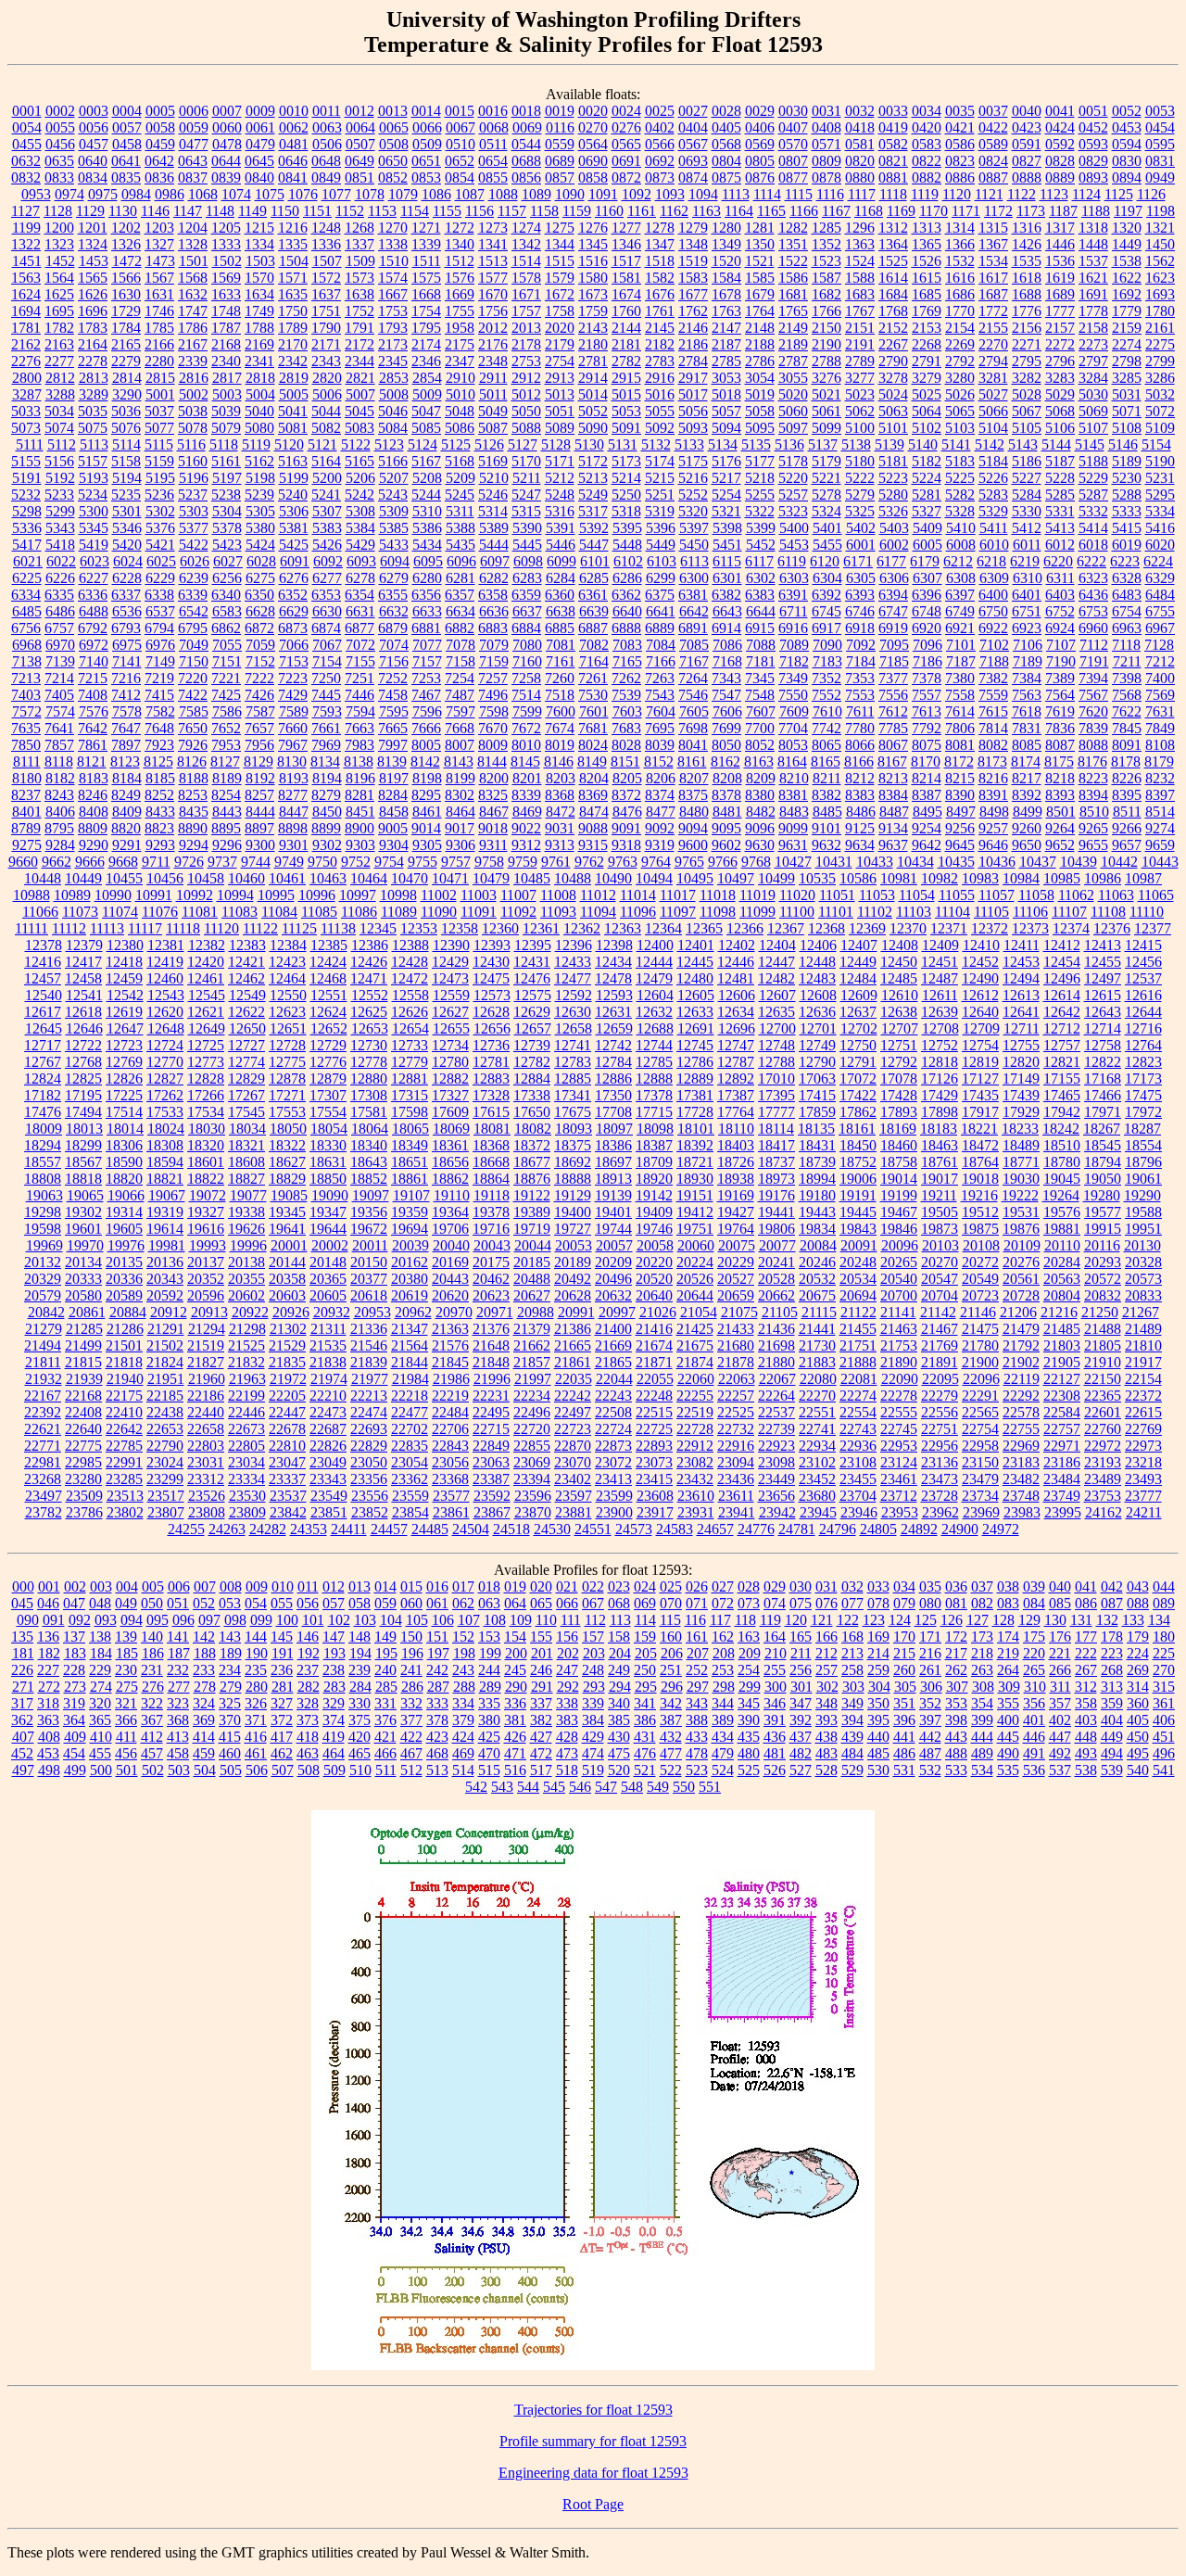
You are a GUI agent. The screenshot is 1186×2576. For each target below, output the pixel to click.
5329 (993, 511)
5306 (294, 511)
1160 (609, 211)
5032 (1160, 394)
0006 (194, 111)
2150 (826, 328)
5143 (1023, 444)
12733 (410, 1045)
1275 (560, 228)
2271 (1027, 344)
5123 (389, 444)
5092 (660, 428)
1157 (512, 211)
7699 (726, 728)
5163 (293, 461)
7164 (594, 661)
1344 (560, 244)
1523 (826, 261)
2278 (93, 361)
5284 (1027, 495)
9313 (560, 845)
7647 (126, 728)
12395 (533, 945)
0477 (194, 144)
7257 (493, 678)
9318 (626, 845)
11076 (160, 912)
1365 (927, 244)
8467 (494, 812)
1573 (360, 278)
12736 (491, 1045)
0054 (27, 127)
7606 (727, 711)
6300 (694, 578)
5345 (94, 528)
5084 (393, 428)
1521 (760, 261)
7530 (593, 695)
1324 (93, 244)
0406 (760, 127)
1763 (726, 311)
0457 (94, 144)
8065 (826, 745)
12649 (207, 1028)
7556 (893, 695)
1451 (27, 261)
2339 (193, 361)
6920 (927, 628)
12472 (410, 978)
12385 (329, 945)
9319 (660, 845)
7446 (360, 695)
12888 (654, 1079)
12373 (1030, 928)
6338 (159, 595)
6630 (327, 611)
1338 (393, 244)
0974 (69, 194)
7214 (59, 678)
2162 (26, 344)
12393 (492, 945)
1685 (927, 294)
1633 (226, 294)
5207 (394, 478)
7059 (260, 645)
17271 (287, 1095)
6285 (594, 578)
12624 (328, 1012)
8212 (860, 778)
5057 (726, 411)
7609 (794, 711)
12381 (166, 945)
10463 (328, 878)
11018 (718, 895)
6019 (1127, 545)
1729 (126, 311)
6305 (861, 578)
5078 (193, 428)
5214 (626, 478)
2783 (660, 361)
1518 (660, 261)
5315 (526, 511)
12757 (1062, 1045)
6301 (727, 578)
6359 (526, 595)
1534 (993, 261)
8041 (693, 745)
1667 (393, 294)
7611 (860, 711)
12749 (817, 1045)
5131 (623, 444)
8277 (293, 795)
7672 (526, 728)
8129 (259, 761)
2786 (760, 361)
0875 (726, 178)
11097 (678, 912)
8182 (60, 778)
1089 (536, 194)
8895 (226, 828)
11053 (877, 895)
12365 (704, 928)
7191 (1094, 661)
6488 (94, 611)
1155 (447, 211)
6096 (461, 561)
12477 (573, 978)
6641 (661, 611)
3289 (94, 394)
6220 (1058, 561)
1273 (493, 228)
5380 (260, 528)
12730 (369, 1045)
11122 (260, 928)
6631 (360, 611)
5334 (1160, 511)
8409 (127, 812)
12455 (1103, 962)
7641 (59, 728)
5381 (294, 528)
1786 (193, 328)
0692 (660, 161)
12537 (1143, 978)
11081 (200, 912)
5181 (893, 461)
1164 (739, 211)
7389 (1060, 678)
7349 (793, 678)
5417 (27, 545)
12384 (288, 945)
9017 (460, 828)
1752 (360, 311)
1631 (159, 294)
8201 (527, 778)
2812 (60, 378)
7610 (827, 711)
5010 (461, 394)
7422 (193, 695)
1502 (227, 261)
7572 (27, 711)
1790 (326, 328)
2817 (227, 378)
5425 (294, 545)
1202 (126, 228)
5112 (62, 444)
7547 (726, 695)
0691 (626, 161)
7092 (861, 645)
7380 (960, 678)
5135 (756, 444)
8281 (360, 795)
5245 (460, 495)
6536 (127, 611)
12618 (83, 1012)
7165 (627, 661)
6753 (1093, 611)
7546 (693, 695)
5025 (927, 394)
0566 (660, 144)
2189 (793, 344)
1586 (793, 278)
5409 (927, 528)
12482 (776, 978)
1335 (293, 244)
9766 (723, 862)
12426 (369, 962)
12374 (1071, 928)
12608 (818, 995)
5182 (927, 461)
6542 (194, 611)
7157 (427, 661)
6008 (961, 545)
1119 (925, 194)
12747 (736, 1045)
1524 (860, 261)
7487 (460, 695)
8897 (259, 828)
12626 (410, 1012)
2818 (260, 378)
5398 (727, 528)
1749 (259, 311)
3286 (1160, 378)
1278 (660, 228)
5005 (294, 394)
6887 (593, 628)
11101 (836, 912)
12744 (654, 1045)
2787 (793, 361)
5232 (26, 495)
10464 (369, 878)
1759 (593, 311)
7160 (527, 661)
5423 (227, 545)
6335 (59, 595)
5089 (560, 428)
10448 (43, 878)
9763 (623, 862)
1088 (503, 194)
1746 (159, 311)
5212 (560, 478)
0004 (127, 111)
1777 (1060, 311)
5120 (289, 444)
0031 (826, 111)
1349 (726, 244)
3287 (27, 394)
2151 (860, 328)
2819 (294, 378)
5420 (127, 545)
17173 (1143, 1079)
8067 (893, 745)
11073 (80, 912)
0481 (294, 144)
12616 (1143, 995)
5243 (393, 495)
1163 (707, 211)
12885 (573, 1079)
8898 (293, 828)
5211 (527, 478)
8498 (994, 812)
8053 (793, 745)
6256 (227, 578)
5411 (994, 528)
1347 (660, 244)
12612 (980, 995)
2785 (726, 361)
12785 (654, 1062)
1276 (593, 228)
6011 (1027, 545)
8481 (727, 812)
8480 (694, 812)
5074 (59, 428)
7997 (393, 745)
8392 (1027, 795)
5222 (860, 478)
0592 (1060, 144)
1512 (460, 261)
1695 (59, 311)
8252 (159, 795)
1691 (1093, 294)
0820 (860, 161)
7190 (1061, 661)
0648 (326, 161)
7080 (527, 645)
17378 (654, 1095)
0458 (127, 144)
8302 (460, 795)
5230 (1127, 478)
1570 (259, 278)
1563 (26, 278)
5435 (461, 545)
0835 (126, 178)
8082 (993, 745)
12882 (450, 1079)
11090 (439, 912)
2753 (526, 361)
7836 (1060, 728)
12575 (533, 995)
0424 (1060, 127)
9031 (560, 828)
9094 (693, 828)
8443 (227, 812)
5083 (360, 428)
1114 (767, 194)
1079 (403, 194)
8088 (1093, 745)
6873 (293, 628)
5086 (460, 428)
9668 (123, 862)
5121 (322, 444)
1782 (59, 328)
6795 (193, 628)
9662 (57, 862)
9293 (160, 845)
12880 (369, 1079)
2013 (526, 328)
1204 (193, 228)
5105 (1027, 428)
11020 (797, 895)
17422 (858, 1095)
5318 (626, 511)
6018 (1093, 545)
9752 (356, 862)
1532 (960, 261)
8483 (794, 812)
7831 (1027, 728)
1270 (393, 228)
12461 (206, 978)
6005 (927, 545)
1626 (93, 294)
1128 (58, 211)
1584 (726, 278)
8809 (93, 828)
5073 (26, 428)
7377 (893, 678)
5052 (593, 411)
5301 (127, 511)
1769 (927, 311)
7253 (426, 678)
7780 (860, 728)
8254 (226, 795)
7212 (1160, 661)
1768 (893, 311)
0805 (760, 161)
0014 (426, 111)
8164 (792, 761)
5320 (693, 511)
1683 (860, 294)
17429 (940, 1095)
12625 (369, 1012)
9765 (689, 862)
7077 (427, 645)
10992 (195, 895)
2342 (293, 361)
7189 (1028, 661)
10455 (124, 878)
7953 (226, 745)
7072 (360, 645)
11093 (558, 912)
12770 (165, 1062)
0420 (927, 127)
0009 (260, 111)
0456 (60, 144)
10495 (695, 878)
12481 (736, 978)
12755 (1021, 1045)
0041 (1060, 111)
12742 (613, 1045)
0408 (826, 127)
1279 (693, 228)
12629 (532, 1012)
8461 (427, 812)
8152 (659, 761)
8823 (159, 828)
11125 (299, 928)
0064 (360, 127)
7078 (461, 645)
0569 (760, 144)
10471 (450, 878)
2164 (93, 344)
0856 (526, 178)
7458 (393, 695)
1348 (693, 244)
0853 (426, 178)
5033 (26, 411)
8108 (1160, 745)
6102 (628, 561)
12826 (124, 1079)
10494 (654, 878)
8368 (560, 795)
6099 (561, 561)
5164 (326, 461)
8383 (860, 795)
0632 (26, 161)
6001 (861, 545)
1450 (1160, 244)
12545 (207, 995)
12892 (736, 1079)
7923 (159, 745)
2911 (493, 378)
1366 (960, 244)
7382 (993, 678)
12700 (777, 1028)
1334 (259, 244)
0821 (893, 161)
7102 (994, 645)
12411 (1022, 945)
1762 (693, 311)
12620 (165, 1012)
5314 (493, 511)
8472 (561, 812)
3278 (893, 378)
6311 (1060, 578)
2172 (360, 344)
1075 (270, 194)
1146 (155, 211)
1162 (674, 211)
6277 (327, 578)
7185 (894, 661)
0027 (693, 111)
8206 (661, 778)
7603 (627, 711)
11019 (757, 895)
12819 (980, 1062)
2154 (960, 328)
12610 (900, 995)
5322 (760, 511)
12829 (246, 1079)
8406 (60, 812)
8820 (126, 828)
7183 (827, 661)
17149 (1021, 1079)
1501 (194, 261)
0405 (726, 127)
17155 (1062, 1079)
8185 (160, 778)
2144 (626, 328)
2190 (826, 344)
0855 (493, 178)
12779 (410, 1062)
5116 (191, 444)
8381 (793, 795)
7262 (626, 678)
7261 (593, 678)
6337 (126, 595)
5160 (193, 461)
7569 (1160, 695)
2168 (226, 344)
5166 (393, 461)
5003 (227, 394)
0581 (860, 144)
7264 (693, 678)
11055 (957, 895)
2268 (927, 344)
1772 (993, 311)
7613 (927, 711)
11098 (718, 912)
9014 (426, 828)
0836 (159, 178)
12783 (573, 1062)
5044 (326, 411)
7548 (760, 695)
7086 (727, 645)
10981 (899, 878)
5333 (1127, 511)
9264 (1060, 828)
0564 (593, 144)
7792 (927, 728)
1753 (393, 311)
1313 (927, 228)
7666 (426, 728)
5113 (94, 444)
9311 (493, 845)
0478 (227, 144)
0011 (327, 111)
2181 (626, 344)
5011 (493, 394)
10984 (1021, 878)
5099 (826, 428)
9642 (927, 845)
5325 (860, 511)
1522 (793, 261)
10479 (491, 878)
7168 (727, 661)
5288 (1127, 495)
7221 (226, 678)
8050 (726, 745)
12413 (1103, 945)
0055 (60, 127)
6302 (761, 578)
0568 (726, 144)
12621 (206, 1012)
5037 (159, 411)
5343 (60, 528)
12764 (1143, 1045)
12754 (980, 1045)
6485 (27, 611)
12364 (663, 928)
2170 (293, 344)
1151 (317, 211)
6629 (294, 611)
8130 (292, 761)
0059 (194, 127)
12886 (613, 1079)
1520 (726, 261)
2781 (593, 361)
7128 (1159, 645)
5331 (1060, 511)
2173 (393, 344)
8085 (1027, 745)
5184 (993, 461)
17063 (817, 1079)
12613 (1021, 995)
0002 (60, 111)
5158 (126, 461)
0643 (193, 161)
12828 (206, 1079)
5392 (594, 528)
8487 (894, 812)
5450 (694, 545)
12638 (899, 1012)
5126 (489, 444)
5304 (227, 511)
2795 (1027, 361)
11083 (240, 912)
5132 (656, 444)
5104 (993, 428)
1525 (893, 261)
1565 (93, 278)
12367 (786, 928)
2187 (726, 344)
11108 (1108, 912)
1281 (760, 228)
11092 (518, 912)
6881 (426, 628)
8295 (426, 795)
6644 (761, 611)
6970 (60, 645)
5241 (326, 495)
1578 (526, 278)
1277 (626, 228)
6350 (259, 595)
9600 (693, 845)
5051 (560, 411)
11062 (1076, 895)
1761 (660, 311)
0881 (893, 178)
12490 (980, 978)
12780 (450, 1062)
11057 (997, 895)
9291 (127, 845)
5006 (327, 394)
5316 (560, 511)
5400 (794, 528)
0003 (94, 111)
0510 (461, 144)
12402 (737, 945)
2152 (893, 328)
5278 (826, 495)
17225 (124, 1095)
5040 (259, 411)
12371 (949, 928)
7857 (59, 745)
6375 (660, 595)
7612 (893, 711)
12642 (1062, 1012)
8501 (1061, 812)
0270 (593, 127)
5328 (960, 511)
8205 (627, 778)
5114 (126, 444)
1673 (593, 294)
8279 (326, 795)
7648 (159, 728)
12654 (410, 1028)
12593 (614, 995)
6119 (792, 561)
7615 (993, 711)
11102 (875, 912)
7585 (194, 711)
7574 (60, 711)
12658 (574, 1028)
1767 (860, 311)
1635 (293, 294)
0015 (460, 111)
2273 (1093, 344)
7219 (159, 678)
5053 (626, 411)
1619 (1060, 278)
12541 (84, 995)
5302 (160, 511)
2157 (1060, 328)
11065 (1156, 895)
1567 (159, 278)
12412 (1062, 945)
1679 (760, 294)
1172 (998, 211)
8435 (194, 812)
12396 (574, 945)
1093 (670, 194)
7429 (293, 695)
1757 (526, 311)
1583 (693, 278)
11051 (837, 895)
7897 (126, 745)
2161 (1160, 328)
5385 (394, 528)
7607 (761, 711)
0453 (1127, 127)
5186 (1027, 461)
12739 (532, 1045)
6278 (360, 578)
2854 (427, 378)
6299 (661, 578)
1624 (26, 294)
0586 (960, 144)
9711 (156, 862)
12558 (410, 995)
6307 (927, 578)
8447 (294, 812)
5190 (1160, 461)
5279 (860, 495)
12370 (908, 928)
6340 (226, 595)
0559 (560, 144)
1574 (393, 278)
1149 (252, 211)
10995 (276, 895)
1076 (303, 194)
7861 (93, 745)
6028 (261, 561)
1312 (893, 228)
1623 (1160, 278)
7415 (159, 695)
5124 (423, 444)
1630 (126, 294)
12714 (1103, 1028)
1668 (426, 294)
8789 (26, 828)
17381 (695, 1095)
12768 (83, 1062)
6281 (461, 578)
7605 (694, 711)
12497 (1103, 978)
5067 (1027, 411)
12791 (858, 1062)
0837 (193, 178)
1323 (59, 244)
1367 (993, 244)
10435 (956, 862)
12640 (980, 1012)
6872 (259, 628)
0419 (893, 127)
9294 (194, 845)
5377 (194, 528)
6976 (160, 645)
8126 (192, 761)
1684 (893, 294)
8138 (359, 761)
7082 (594, 645)
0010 (294, 111)
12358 (460, 928)
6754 (1127, 611)
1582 (660, 278)
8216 (993, 778)
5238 (226, 495)
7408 (93, 695)
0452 (1093, 127)
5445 (527, 545)
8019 (560, 745)
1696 (93, 311)
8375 (693, 795)
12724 (165, 1045)
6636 (494, 611)
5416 (1160, 528)
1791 (360, 328)
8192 (260, 778)
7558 (960, 695)
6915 (760, 628)
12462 (246, 978)
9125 (860, 828)
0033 (893, 111)
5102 (927, 428)
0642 (159, 161)
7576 (94, 711)
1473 (160, 261)
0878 (826, 178)
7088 (761, 645)
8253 (193, 795)
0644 (226, 161)
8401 (27, 812)
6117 (759, 561)
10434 (915, 862)
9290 (94, 845)
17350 (613, 1095)
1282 (793, 228)
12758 (1103, 1045)
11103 (914, 912)
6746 (860, 611)
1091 (603, 194)
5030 (1093, 394)
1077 (336, 194)
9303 (360, 845)
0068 (494, 127)
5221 (826, 478)
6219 (1025, 561)
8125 (158, 761)
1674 (626, 294)
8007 (460, 745)
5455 (827, 545)
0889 (1060, 178)
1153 (382, 211)
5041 (293, 411)
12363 (623, 928)
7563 (1027, 695)
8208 (727, 778)
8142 (425, 761)
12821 (1062, 1062)
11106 (1030, 912)
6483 (1127, 595)
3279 (927, 378)
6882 (460, 628)
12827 (165, 1079)
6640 (627, 611)
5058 (760, 411)
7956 (259, 745)
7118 (1126, 645)
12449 (858, 962)
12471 (369, 978)
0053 (1160, 111)
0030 (793, 111)
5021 (826, 394)
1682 (826, 294)
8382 (826, 795)
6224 (1158, 561)
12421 (246, 962)
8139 (392, 761)
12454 (1062, 962)
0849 (326, 178)
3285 (1127, 378)
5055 (660, 411)
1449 (1127, 244)
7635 (26, 728)
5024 (893, 394)
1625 (59, 294)
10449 (83, 878)
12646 (84, 1028)
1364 (893, 244)
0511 (493, 144)
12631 (613, 1012)
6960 (1093, 628)
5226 (993, 478)
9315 (593, 845)
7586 (227, 711)
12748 (776, 1045)
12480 (695, 978)
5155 (26, 461)
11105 (991, 912)
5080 (259, 428)
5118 (224, 444)
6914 (726, 628)
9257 (993, 828)
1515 (560, 261)
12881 (410, 1079)
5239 (259, 495)
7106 (1028, 645)
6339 (193, 595)
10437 (1038, 862)
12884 (532, 1079)
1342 (526, 244)
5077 (159, 428)
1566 (126, 278)
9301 (294, 845)
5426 (327, 545)
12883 (491, 1079)
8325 (493, 795)
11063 (1116, 895)
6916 (793, 628)
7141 (127, 661)
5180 (860, 461)
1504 (294, 261)
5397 (694, 528)
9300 (260, 845)
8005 (426, 745)
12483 (817, 978)
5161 (226, 461)
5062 (860, 411)
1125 (1119, 194)
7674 (560, 728)
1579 (560, 278)
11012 (598, 895)
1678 (726, 294)
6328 (1127, 578)
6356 (426, 595)
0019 (560, 111)
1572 (326, 278)
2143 (593, 328)
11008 (558, 895)
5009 (427, 394)
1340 (460, 244)
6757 (59, 628)
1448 (1093, 244)
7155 (360, 661)
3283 (1060, 378)
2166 (159, 344)
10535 (817, 878)
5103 (960, 428)
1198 (1161, 211)
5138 (856, 444)
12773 (206, 1062)
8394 (1093, 795)
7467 (426, 695)
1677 (693, 294)
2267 (893, 344)
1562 (1160, 261)
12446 (736, 962)
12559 (451, 995)
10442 (1119, 862)
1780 (1160, 311)
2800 (27, 378)
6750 (993, 611)
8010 (526, 745)
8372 (626, 795)
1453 (94, 261)
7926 (193, 745)
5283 (993, 495)
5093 (693, 428)
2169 (259, 344)
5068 (1060, 411)
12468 (328, 978)
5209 (461, 478)
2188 (760, 344)
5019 (760, 394)
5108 (1127, 428)
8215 (960, 778)
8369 (593, 795)
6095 (428, 561)
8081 (960, 745)
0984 (136, 194)
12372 (990, 928)
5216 (693, 478)
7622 (1127, 711)
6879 (393, 628)
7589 (294, 711)
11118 (183, 928)
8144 (492, 761)
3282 (1027, 378)
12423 (287, 962)
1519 (693, 261)
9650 (1027, 845)
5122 (356, 444)
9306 (461, 845)
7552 (826, 695)
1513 (493, 261)
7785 (893, 728)
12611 (940, 995)
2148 (760, 328)
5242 (360, 495)
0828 (1060, 161)
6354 (360, 595)
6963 (1127, 628)
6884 (526, 628)
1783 (93, 328)
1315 (993, 228)
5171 (560, 461)
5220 (793, 478)
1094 (703, 194)
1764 (760, 311)
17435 (980, 1095)
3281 (993, 378)
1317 (1060, 228)
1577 (493, 278)
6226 (60, 578)
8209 (761, 778)
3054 (760, 378)
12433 (573, 962)
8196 (360, 778)
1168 (869, 211)
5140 (923, 444)
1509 (360, 261)
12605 (696, 995)
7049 (194, 645)
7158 (461, 661)
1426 (1027, 244)
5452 (761, 545)
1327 (159, 244)
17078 (899, 1079)
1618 (1027, 278)
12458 (83, 978)
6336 (93, 595)
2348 (493, 361)
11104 (953, 912)
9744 (256, 862)
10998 (398, 895)
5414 (1093, 528)
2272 (1060, 344)
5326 (893, 511)
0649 (360, 161)
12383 (247, 945)
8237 (26, 795)
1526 (927, 261)
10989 (72, 895)
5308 (360, 511)
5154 (1156, 444)
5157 (93, 461)
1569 (226, 278)
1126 (1151, 194)
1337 (360, 244)
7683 (626, 728)
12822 (1103, 1062)
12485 (899, 978)
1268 (360, 228)
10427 (793, 862)
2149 (793, 328)
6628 (260, 611)
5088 (526, 428)
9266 (1127, 828)
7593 (327, 711)
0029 (760, 111)
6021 (28, 561)
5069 (1093, 411)
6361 (593, 595)
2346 (426, 361)
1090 (570, 194)
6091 (295, 561)
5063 (893, 411)
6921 (960, 628)
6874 (326, 628)
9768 (756, 862)
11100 (797, 912)
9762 (589, 862)
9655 (1093, 845)
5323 (793, 511)
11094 (598, 912)
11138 (338, 928)
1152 (350, 211)
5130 (589, 444)
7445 (326, 695)
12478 (613, 978)
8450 (327, 812)
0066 (427, 127)
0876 (760, 178)
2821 (360, 378)
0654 (493, 161)
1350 (760, 244)
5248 (560, 495)
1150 (285, 211)
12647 (125, 1028)
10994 (235, 895)
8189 (227, 778)
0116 (560, 127)
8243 (59, 795)
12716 (1143, 1028)
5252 (693, 495)
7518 (560, 695)
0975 (103, 194)
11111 (32, 928)
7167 (694, 661)
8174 (1026, 761)
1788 (259, 328)
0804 (726, 161)
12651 (288, 1028)
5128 (556, 444)
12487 (940, 978)
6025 (161, 561)
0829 (1093, 161)
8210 (794, 778)
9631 (793, 845)
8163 (759, 761)
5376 (160, 528)
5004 (260, 394)
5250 (626, 495)
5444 (494, 545)
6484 (1160, 595)
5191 (27, 478)
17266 (206, 1095)
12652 (329, 1028)
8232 (1160, 778)
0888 (1027, 178)
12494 (1021, 978)
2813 (94, 378)
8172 (959, 761)
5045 (360, 411)
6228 (127, 578)
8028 (626, 745)
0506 (327, 144)
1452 (60, 261)
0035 (960, 111)
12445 (695, 962)
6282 (494, 578)
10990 (113, 895)
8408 (94, 812)
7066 (294, 645)
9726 (189, 862)
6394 (893, 595)
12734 (450, 1045)
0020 (593, 111)
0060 (227, 127)
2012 (493, 328)
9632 (826, 845)
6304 (827, 578)
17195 (83, 1095)
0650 (393, 161)
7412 (126, 695)
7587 (260, 711)
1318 (1093, 228)
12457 (43, 978)
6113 (694, 561)
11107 (1069, 912)
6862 (226, 628)
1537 (1093, 261)
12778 (369, 1062)
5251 (660, 495)
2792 (960, 361)
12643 (1103, 1012)
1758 (560, 311)
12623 (287, 1012)
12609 (859, 995)
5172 (593, 461)
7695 (660, 728)
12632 (654, 1012)
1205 (226, 228)
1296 (860, 228)
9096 (760, 828)
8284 (393, 795)
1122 (1022, 194)
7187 (961, 661)
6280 (427, 578)
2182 (660, 344)
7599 (527, 711)
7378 (927, 678)
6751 (1027, 611)
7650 (193, 728)
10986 (1103, 878)
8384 (893, 795)
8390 (960, 795)
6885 (560, 628)
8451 (360, 812)
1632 (193, 294)
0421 (960, 127)
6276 (294, 578)
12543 (166, 995)
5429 (360, 545)
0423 (1027, 127)
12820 (1021, 1062)
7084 (661, 645)
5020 (793, 394)
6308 (961, 578)
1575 (426, 278)
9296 (227, 845)
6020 (1160, 545)
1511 (427, 261)
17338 (532, 1095)
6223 (1125, 561)
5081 (293, 428)
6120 (825, 561)
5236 (159, 495)
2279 (126, 361)
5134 (723, 444)
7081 (561, 645)
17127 (980, 1079)
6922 (993, 628)
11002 (439, 895)
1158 (544, 211)
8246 (93, 795)
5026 (960, 394)
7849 (1160, 728)
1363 (860, 244)
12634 (736, 1012)
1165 (771, 211)
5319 (660, 511)
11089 (399, 912)
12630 (573, 1012)
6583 (227, 611)
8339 (526, 795)
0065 (394, 127)
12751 (899, 1045)
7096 (927, 645)
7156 (394, 661)
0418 (860, 127)
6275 (260, 578)
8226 (1127, 778)
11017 (678, 895)
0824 (993, 161)
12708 (940, 1028)
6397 (960, 595)
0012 (360, 111)
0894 (1127, 178)
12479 (654, 978)
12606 (737, 995)
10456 (165, 878)
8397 (1160, 795)
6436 (1093, 595)
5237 (193, 495)
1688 (1027, 294)
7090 (827, 645)
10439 (1079, 862)
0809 (826, 161)
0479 (260, 144)
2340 (226, 361)
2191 (860, 344)
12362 (582, 928)
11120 (221, 928)
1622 (1127, 278)
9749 (289, 862)
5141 (956, 444)
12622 (246, 1012)
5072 (1160, 411)
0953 (36, 194)
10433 (875, 862)
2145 (660, 328)
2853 (394, 378)
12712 (1062, 1028)
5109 (1160, 428)
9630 (760, 845)
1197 (1128, 211)
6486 (60, 611)
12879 (328, 1079)
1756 (493, 311)
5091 (626, 428)
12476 (532, 978)
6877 (360, 628)
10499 (776, 878)
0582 (893, 144)
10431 (834, 862)
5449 (661, 545)
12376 (1112, 928)
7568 (1127, 695)
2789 (860, 361)
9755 (423, 862)
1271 (426, 228)
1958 (460, 328)
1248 (326, 228)
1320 (1127, 228)
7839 (1093, 728)
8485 (827, 812)
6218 (991, 561)
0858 (593, 178)
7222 (259, 678)
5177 (760, 461)
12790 (817, 1062)
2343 (326, 361)
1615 (927, 278)
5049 (493, 411)
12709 (981, 1028)
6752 (1060, 611)
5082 (326, 428)
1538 (1127, 261)
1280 (726, 228)
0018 (526, 111)
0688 (526, 161)
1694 (26, 311)
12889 (695, 1079)
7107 (1061, 645)
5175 (693, 461)
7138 (27, 661)
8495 (927, 812)
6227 (94, 578)
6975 (127, 645)
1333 (226, 244)
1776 (1027, 311)
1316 (1027, 228)
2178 (526, 344)
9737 (222, 862)
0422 (993, 127)
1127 (25, 211)
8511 (1127, 812)
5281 (927, 495)
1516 (593, 261)
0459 (160, 144)
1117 (862, 194)
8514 (1160, 812)
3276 (826, 378)
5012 (526, 394)
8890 (193, 828)
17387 (736, 1095)
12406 (818, 945)
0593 (1093, 144)
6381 (693, 595)
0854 (460, 178)
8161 (692, 761)
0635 (59, 161)
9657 (1127, 845)
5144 (1056, 444)
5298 (27, 511)
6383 (760, 595)
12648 (166, 1028)
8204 (594, 778)
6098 (528, 561)
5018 (726, 394)
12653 (370, 1028)
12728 (287, 1045)
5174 (660, 461)
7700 (760, 728)
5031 (1127, 394)
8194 (327, 778)
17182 (43, 1095)
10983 (980, 878)
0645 (259, 161)
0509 (427, 144)
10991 (154, 895)
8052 (760, 745)
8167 (892, 761)
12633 (695, 1012)
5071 (1127, 411)
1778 (1093, 311)
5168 (460, 461)
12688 (655, 1028)
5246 (493, 495)
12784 (613, 1062)
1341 (493, 244)
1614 (893, 278)
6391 (793, 595)
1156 (479, 211)
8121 (92, 761)
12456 (1143, 962)
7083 (627, 645)
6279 (394, 578)
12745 (695, 1045)
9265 (1093, 828)
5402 (861, 528)
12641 (1021, 1012)
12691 (696, 1028)
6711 (794, 611)
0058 (160, 127)
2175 (460, 344)
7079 (494, 645)
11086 (359, 912)
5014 (593, 394)
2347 (460, 361)
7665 (393, 728)
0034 (927, 111)
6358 (493, 595)
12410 (981, 945)
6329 (1160, 578)
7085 (694, 645)
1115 (799, 194)
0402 (660, 127)
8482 (761, 812)
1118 (893, 194)
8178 (1126, 761)
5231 (1160, 478)
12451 (940, 962)
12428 (410, 962)
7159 (494, 661)
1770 (960, 311)
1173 (1031, 211)
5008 (394, 394)
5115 (159, 444)
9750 (322, 862)
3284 (1093, 378)
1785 (159, 328)
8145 (525, 761)
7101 (961, 645)
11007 (518, 895)
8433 (160, 812)
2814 (127, 378)
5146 (1123, 444)
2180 (593, 344)
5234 (93, 495)
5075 (93, 428)
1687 (993, 294)
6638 (561, 611)
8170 (926, 761)
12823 (1143, 1062)
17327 (450, 1095)
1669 (460, 294)
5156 (59, 461)
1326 (126, 244)
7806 (960, 728)
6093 (361, 561)
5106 (1060, 428)
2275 (1160, 344)
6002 (894, 545)
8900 (360, 828)
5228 (1060, 478)
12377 (1153, 928)
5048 (460, 411)
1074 (236, 194)
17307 (328, 1095)
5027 (993, 394)
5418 (60, 545)
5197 (227, 478)
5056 (693, 411)
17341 (573, 1095)
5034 (59, 411)
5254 (726, 495)
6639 (594, 611)
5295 (1160, 495)
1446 (1060, 244)
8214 (927, 778)
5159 (159, 461)
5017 (693, 394)
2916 (660, 378)
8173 (992, 761)
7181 (761, 661)
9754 (389, 862)
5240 (293, 495)
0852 (393, 178)
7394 (1093, 678)
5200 (327, 478)
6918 (860, 628)
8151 (625, 761)
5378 (227, 528)
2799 (1160, 361)
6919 (893, 628)
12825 (83, 1079)
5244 (426, 495)
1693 (1160, 294)
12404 (777, 945)
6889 (660, 628)
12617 (43, 1012)
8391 (993, 795)
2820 (327, 378)
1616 (960, 278)
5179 (826, 461)
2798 (1127, 361)
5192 (60, 478)
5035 (93, 411)
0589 (993, 144)
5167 (426, 461)
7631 (1160, 711)
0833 (59, 178)
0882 (927, 178)
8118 (59, 761)
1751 (326, 311)
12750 (858, 1045)
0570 (793, 144)
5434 (427, 545)
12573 (492, 995)
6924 (1060, 628)
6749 (960, 611)
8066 (860, 745)
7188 (994, 661)
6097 (495, 561)
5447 (594, 545)
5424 (260, 545)
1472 (127, 261)
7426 (259, 695)
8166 (859, 761)
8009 (493, 745)
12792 (899, 1062)
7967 (293, 745)
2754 (560, 361)
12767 (43, 1062)
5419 (94, 545)
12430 (491, 962)
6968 (27, 645)
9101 (826, 828)
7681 (593, 728)
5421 (160, 545)
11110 (1147, 912)
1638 (360, 294)
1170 (934, 211)
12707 (900, 1028)
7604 (661, 711)
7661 (326, 728)
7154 (327, 661)
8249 (126, 795)
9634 (860, 845)
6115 (727, 561)
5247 (526, 495)
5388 (461, 528)
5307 (327, 511)
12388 (410, 945)
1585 (760, 278)
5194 (127, 478)
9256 (960, 828)
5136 (789, 444)
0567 (693, 144)
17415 (817, 1095)
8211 (827, 778)
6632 (394, 611)
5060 (793, 411)
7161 (561, 661)
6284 (561, 578)
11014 (638, 895)
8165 (826, 761)
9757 (456, 862)
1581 (626, 278)
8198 (427, 778)
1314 (960, 228)
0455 (27, 144)
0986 (170, 194)
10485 (532, 878)
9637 (893, 845)
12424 (328, 962)
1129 (90, 211)
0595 (1160, 144)
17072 (858, 1079)
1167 (836, 211)
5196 (194, 478)
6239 (194, 578)
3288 (60, 394)
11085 (319, 912)
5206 (360, 478)
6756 (26, 628)
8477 (661, 812)
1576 (460, 278)
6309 (994, 578)
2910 (461, 378)
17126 (940, 1079)
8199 (461, 778)
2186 (693, 344)
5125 (456, 444)
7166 (661, 661)
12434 (613, 962)
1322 (26, 244)
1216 (293, 228)
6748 (927, 611)
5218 (760, 478)
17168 (1103, 1079)
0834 (93, 178)
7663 (360, 728)
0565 (626, 144)
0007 (227, 111)
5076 (126, 428)
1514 (526, 261)
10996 (317, 895)
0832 (26, 178)
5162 (259, 461)
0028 (726, 111)
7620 (1093, 711)
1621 (1093, 278)
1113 (736, 194)
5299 (60, 511)
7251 (360, 678)
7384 (1027, 678)
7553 (860, 695)
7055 (227, 645)
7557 (927, 695)
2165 (126, 344)
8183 (94, 778)
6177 (891, 561)
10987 (1143, 878)
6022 (61, 561)
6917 (826, 628)
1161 (642, 211)
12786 (695, 1062)
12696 (737, 1028)
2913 (560, 378)
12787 (736, 1062)
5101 (893, 428)
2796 (1060, 361)
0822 (927, 161)
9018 (493, 828)
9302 (327, 845)
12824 (43, 1079)
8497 (961, 812)
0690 (593, 161)
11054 (917, 895)
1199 (26, 228)
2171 (326, 344)
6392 (826, 595)
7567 (1093, 695)
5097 (793, 428)
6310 (1028, 578)
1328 (193, 244)
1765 (793, 311)
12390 (451, 945)
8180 (27, 778)
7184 (861, 661)
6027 (228, 561)
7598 (494, 711)
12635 (776, 1012)
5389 (494, 528)
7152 (260, 661)
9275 (27, 845)
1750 (293, 311)
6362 (626, 595)
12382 (207, 945)
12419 (165, 962)
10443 (1160, 862)
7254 (460, 678)
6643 (727, 611)
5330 (1027, 511)
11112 (69, 928)
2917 (693, 378)
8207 (694, 778)
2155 (993, 328)
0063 (327, 127)
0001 (27, 111)
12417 (83, 962)
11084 (279, 912)
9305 (427, 845)
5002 (194, 394)
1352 (826, 244)
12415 (1143, 945)
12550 (288, 995)
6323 (1093, 578)
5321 (726, 511)
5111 (30, 444)
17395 (776, 1095)
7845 (1127, 728)
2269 (960, 344)
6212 (958, 561)
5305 (260, 511)
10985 (1062, 878)
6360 (560, 595)
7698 (693, 728)
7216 (126, 678)
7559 (993, 695)
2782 (626, 361)
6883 (493, 628)
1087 (470, 194)
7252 (393, 678)
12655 (451, 1028)
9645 (960, 845)
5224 (927, 478)
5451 (727, 545)
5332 (1093, 511)
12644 (1143, 1012)
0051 (1093, 111)
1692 (1127, 294)
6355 (393, 595)
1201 (93, 228)
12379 (84, 945)
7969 (326, 745)
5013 (560, 394)
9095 (726, 828)
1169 (901, 211)
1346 (626, 244)
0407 (793, 127)
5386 (427, 528)
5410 (961, 528)
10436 (997, 862)
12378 (44, 945)
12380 (125, 945)
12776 (328, 1062)
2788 (826, 361)
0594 (1127, 144)
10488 (573, 878)
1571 (293, 278)
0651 (426, 161)
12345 (378, 928)
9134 (893, 828)
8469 (527, 812)
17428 (899, 1095)
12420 (206, 962)
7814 (993, 728)
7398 (1127, 678)
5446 (561, 545)
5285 (1060, 495)
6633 (427, 611)
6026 (195, 561)
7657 (259, 728)
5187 (1060, 461)
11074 (120, 912)
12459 (124, 978)
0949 (1160, 178)
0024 (626, 111)
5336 (27, 528)
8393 (1060, 795)
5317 (593, 511)
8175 (1059, 761)
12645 (44, 1028)
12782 (532, 1062)
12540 (44, 995)
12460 (165, 978)
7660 (293, 728)
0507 (360, 144)
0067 (461, 127)
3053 (726, 378)
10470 (410, 878)
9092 (660, 828)
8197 (394, 778)
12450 (899, 962)
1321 (1160, 228)
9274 (1160, 828)
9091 (626, 828)
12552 (370, 995)
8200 (494, 778)
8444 (260, 812)
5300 (94, 511)
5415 (1127, 528)
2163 (59, 344)
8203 (561, 778)
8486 (861, 812)
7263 (660, 678)
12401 (696, 945)
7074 (394, 645)
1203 (159, 228)
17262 (165, 1095)
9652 (1060, 845)
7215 (93, 678)
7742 (826, 728)
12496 (1062, 978)
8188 (194, 778)
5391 (561, 528)
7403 (26, 695)
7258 (526, 678)
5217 (726, 478)
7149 (160, 661)
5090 (593, 428)
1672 (560, 294)
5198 (260, 478)
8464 (461, 812)
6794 (159, 628)
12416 (43, 962)
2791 (927, 361)
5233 (59, 495)
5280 (893, 495)
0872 (626, 178)
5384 (360, 528)
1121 (989, 194)
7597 (461, 711)
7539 (626, 695)
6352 (293, 595)
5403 (894, 528)
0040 (1027, 111)
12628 (491, 1012)
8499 (1028, 812)
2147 (726, 328)
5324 (826, 511)
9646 (993, 845)
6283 (527, 578)
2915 (626, 378)
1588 (860, 278)
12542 (125, 995)
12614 (1062, 995)
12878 (287, 1079)
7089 (794, 645)
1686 (960, 294)
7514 (526, 695)
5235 (126, 495)
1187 (1063, 211)
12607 (777, 995)
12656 (492, 1028)
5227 (1027, 478)
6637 (527, 611)
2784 (693, 361)
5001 (160, 394)
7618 (1027, 711)
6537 (160, 611)
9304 (394, 845)
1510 (394, 261)
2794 (993, 361)
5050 (526, 411)
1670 (493, 294)
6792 (93, 628)
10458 (206, 878)
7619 (1060, 711)
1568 (193, 278)
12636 (817, 1012)
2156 (1027, 328)
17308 (369, 1095)
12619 (124, 1012)
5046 (393, 411)
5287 (1093, 495)
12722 (83, 1045)
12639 (940, 1012)
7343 (726, 678)
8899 (326, 828)
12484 (858, 978)
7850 (26, 745)
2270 (993, 344)
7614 (960, 711)
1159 (577, 211)
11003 (479, 895)
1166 (804, 211)
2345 (393, 361)
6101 (595, 561)
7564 (1060, 695)
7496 (493, 695)
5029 (1060, 394)
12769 (124, 1062)
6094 (395, 561)
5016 (660, 394)
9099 (793, 828)
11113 (107, 928)
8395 (1127, 795)
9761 (556, 862)
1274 (526, 228)
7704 (793, 728)
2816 (194, 378)
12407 (859, 945)
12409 (940, 945)
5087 (493, 428)
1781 (26, 328)
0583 (927, 144)
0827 (1027, 161)
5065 (960, 411)
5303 (194, 511)
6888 (626, 628)
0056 (94, 127)
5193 (94, 478)
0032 (860, 111)
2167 (193, 344)
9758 (489, 862)
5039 (226, 411)
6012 (1060, 545)
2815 (160, 378)
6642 (694, 611)
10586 (858, 878)
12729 (328, 1045)
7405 (59, 695)
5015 (626, 394)
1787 (226, 328)
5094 (726, 428)
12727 (246, 1045)
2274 (1127, 344)
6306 (894, 578)
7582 (160, 711)
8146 (559, 761)
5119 (256, 444)
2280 (159, 361)
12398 (614, 945)
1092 (637, 194)
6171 (858, 561)
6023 (95, 561)
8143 (459, 761)
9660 (23, 862)
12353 (419, 928)
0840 (259, 178)
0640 (93, 161)
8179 (1159, 761)
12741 (573, 1045)
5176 (726, 461)
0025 (660, 111)
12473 (450, 978)
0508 (394, 144)
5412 (1027, 528)
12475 (491, 978)
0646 (293, 161)
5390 (527, 528)
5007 (360, 394)
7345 (760, 678)
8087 (1060, 745)
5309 (394, 511)
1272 (460, 228)
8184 (127, 778)
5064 (927, 411)
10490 (613, 878)
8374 (660, 795)
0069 (527, 127)
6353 (326, 595)
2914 (593, 378)
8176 (1092, 761)
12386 (370, 945)
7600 (561, 711)
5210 (494, 478)
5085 (426, 428)
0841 (293, 178)
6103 (662, 561)
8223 (1093, 778)
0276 (626, 127)
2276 (26, 361)
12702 (859, 1028)
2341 (259, 361)
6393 (860, 595)
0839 (226, 178)
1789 (293, 328)
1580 (593, 278)
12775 (287, 1062)
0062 (294, 127)
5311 (460, 511)
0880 (860, 178)
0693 (693, 161)
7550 (793, 695)
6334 (26, 595)
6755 (1160, 611)
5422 (194, 545)
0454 (1160, 127)
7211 (1127, 661)
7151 (227, 661)
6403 (1060, 595)
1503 (260, 261)
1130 (123, 211)
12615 (1103, 995)
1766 (826, 311)
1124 (1086, 194)
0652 (460, 161)
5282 (960, 495)
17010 (776, 1079)
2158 (1093, 328)
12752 (940, 1045)
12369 (867, 928)
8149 (592, 761)
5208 (427, 478)
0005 (160, 111)
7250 (326, 678)
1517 (626, 261)
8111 (27, 761)
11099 (757, 912)
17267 (246, 1095)
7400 (1160, 678)
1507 (327, 261)
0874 (693, 178)
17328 (491, 1095)
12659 (614, 1028)
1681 (793, 294)
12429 (450, 962)
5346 (127, 528)
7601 (594, 711)
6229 (160, 578)
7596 (427, 711)
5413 (1060, 528)
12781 (491, 1062)
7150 (194, 661)
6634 (461, 611)
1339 (426, 244)
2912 (526, 378)
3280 (960, 378)
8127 (225, 761)
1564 (59, 278)
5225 (960, 478)
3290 (127, 394)
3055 (793, 378)
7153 (294, 661)
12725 (206, 1045)
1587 (826, 278)
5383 (327, 528)
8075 (927, 745)
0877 (793, 178)
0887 (993, 178)
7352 (826, 678)
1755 (460, 311)
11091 (479, 912)
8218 (1060, 778)
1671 (526, 294)
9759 (523, 862)
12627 (450, 1012)
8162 (725, 761)
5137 (823, 444)
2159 (1127, 328)
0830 (1127, 161)
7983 (360, 745)
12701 (818, 1028)
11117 (145, 928)
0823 (960, 161)
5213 (593, 478)
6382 (726, 595)
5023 (860, 394)
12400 (655, 945)
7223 (293, 678)
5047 (426, 411)
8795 (59, 828)
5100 (860, 428)
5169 (493, 461)
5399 (761, 528)
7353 (860, 678)
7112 (1094, 645)
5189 (1127, 461)
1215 (259, 228)
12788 (776, 1062)
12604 (655, 995)
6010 (994, 545)
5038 (193, 411)
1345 (593, 244)
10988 (32, 895)
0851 (360, 178)
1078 (370, 194)
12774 (246, 1062)
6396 (927, 595)
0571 (826, 144)
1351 (793, 244)
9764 (656, 862)
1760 (626, 311)
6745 (826, 611)
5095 (760, 428)
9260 (1027, 828)
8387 (927, 795)
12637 (858, 1012)
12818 (940, 1062)
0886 (960, 178)
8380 (760, 795)
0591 (1027, 144)
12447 (776, 962)
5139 (889, 444)
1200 (59, 228)
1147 (188, 211)
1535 (1027, 261)
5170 (526, 461)
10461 (287, 878)
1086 (436, 194)
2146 (693, 328)
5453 (794, 545)
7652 (226, 728)
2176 (493, 344)
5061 (826, 411)
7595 (394, 711)
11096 (638, 912)
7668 (460, 728)
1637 (326, 294)
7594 (360, 711)
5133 (689, 444)
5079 (226, 428)
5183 (960, 461)
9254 (927, 828)
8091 (1127, 745)
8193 (294, 778)
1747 (193, 311)
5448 (627, 545)
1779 (1127, 311)
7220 (193, 678)
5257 (793, 495)
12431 (532, 962)
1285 (826, 228)
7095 (894, 645)
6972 (94, 645)
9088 (593, 828)
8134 (325, 761)
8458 (394, 812)
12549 (247, 995)
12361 (541, 928)
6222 (1091, 561)
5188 (1093, 461)
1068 (203, 194)
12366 (745, 928)
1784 (126, 328)
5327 (927, 511)
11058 (1036, 895)
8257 (259, 795)
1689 (1060, 294)
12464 (287, 978)
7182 (794, 661)
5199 (294, 478)
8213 (893, 778)
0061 (260, 127)
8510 (1094, 812)
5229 (1093, 478)
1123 (1054, 194)
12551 (329, 995)
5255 (760, 495)
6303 (794, 578)
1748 (226, 311)
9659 (1160, 845)
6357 (460, 595)
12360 (500, 928)
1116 (830, 194)
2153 (927, 328)
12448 (817, 962)
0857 (560, 178)
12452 (980, 962)
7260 (560, 678)
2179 (560, 344)
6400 (993, 595)
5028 (1027, 394)
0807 (793, 161)
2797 (1093, 361)
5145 (1090, 444)
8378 (726, 795)
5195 (160, 478)
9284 (60, 845)
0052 (1127, 111)
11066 (40, 912)
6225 (27, 578)
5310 (427, 511)
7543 (660, 695)
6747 (893, 611)
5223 (893, 478)
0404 (693, 127)
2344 (360, 361)
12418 (124, 962)
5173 (626, 461)
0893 (1093, 178)
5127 (523, 444)
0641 (126, 161)
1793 (393, 328)
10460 (246, 878)
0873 (660, 178)
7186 (927, 661)
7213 (26, 678)
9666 (90, 862)
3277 (860, 378)
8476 (627, 812)
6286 (627, 578)
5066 (993, 411)
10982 (940, 878)
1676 (660, 294)
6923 (1027, 628)
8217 (1027, 778)
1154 (415, 211)
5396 (661, 528)
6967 (1160, 628)
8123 (125, 761)
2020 (560, 328)
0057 (127, 127)
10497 (736, 878)
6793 (126, 628)
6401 (1027, 595)
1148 (220, 211)
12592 (574, 995)
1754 (426, 311)
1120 (957, 194)
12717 (43, 1045)
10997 (358, 895)
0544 (526, 144)
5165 (360, 461)
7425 (226, 695)
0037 (993, 111)
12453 (1021, 962)
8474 (594, 812)
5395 (627, 528)
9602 (726, 845)
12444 (654, 962)
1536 (1060, 261)
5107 (1093, 428)
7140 (94, 661)
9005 (393, 828)
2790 (893, 361)
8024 (593, 745)
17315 (410, 1095)
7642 (93, 728)
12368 (826, 928)
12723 (124, 1045)
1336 (326, 244)
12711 (1022, 1028)
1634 (259, 294)
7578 (127, 711)
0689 (560, 161)
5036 (126, 411)
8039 (660, 745)
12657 (533, 1028)
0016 (493, 111)
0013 (393, 111)
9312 (526, 845)
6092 (328, 561)
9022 (526, 828)
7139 (60, 661)
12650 (247, 1028)
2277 (59, 361)
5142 (990, 444)
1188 (1096, 211)
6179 (925, 561)
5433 (394, 545)
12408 (900, 945)
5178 (793, 461)
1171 (966, 211)
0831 (1160, 161)
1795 (426, 328)
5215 (660, 478)
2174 (426, 344)
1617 (993, 278)
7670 (493, 728)
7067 (327, 645)
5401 (827, 528)
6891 (693, 628)
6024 (128, 561)
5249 (593, 495)
